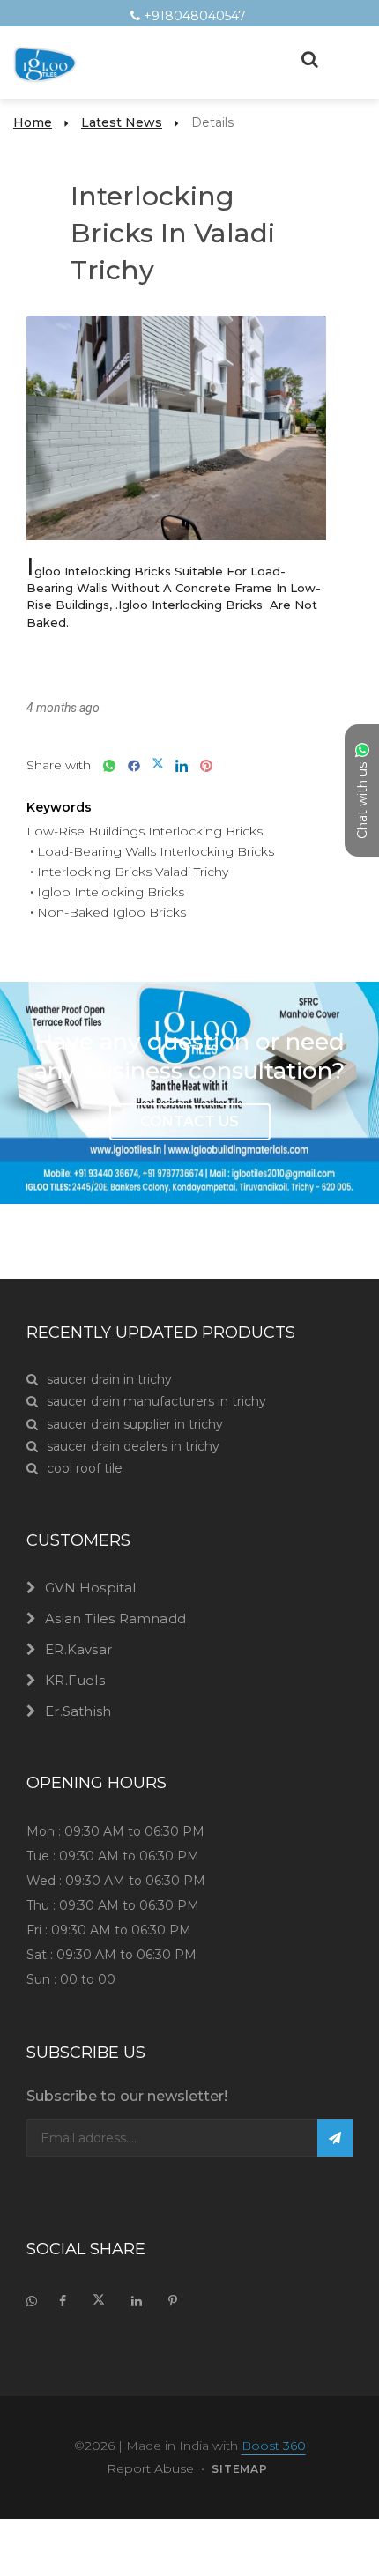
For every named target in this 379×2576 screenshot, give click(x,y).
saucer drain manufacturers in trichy (156, 1401)
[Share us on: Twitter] (153, 765)
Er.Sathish (78, 1711)
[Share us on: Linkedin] (137, 2301)
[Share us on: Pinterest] (202, 765)
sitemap (240, 2469)
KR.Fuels (75, 1680)
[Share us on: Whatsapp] (105, 765)
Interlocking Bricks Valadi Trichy (133, 872)
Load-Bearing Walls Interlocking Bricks (156, 851)
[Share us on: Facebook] (130, 765)
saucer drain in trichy (109, 1379)
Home (33, 122)
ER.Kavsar (78, 1649)
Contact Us (189, 1121)
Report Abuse (150, 2468)
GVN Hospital (90, 1588)
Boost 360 (274, 2446)
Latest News (122, 122)
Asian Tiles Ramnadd (115, 1618)
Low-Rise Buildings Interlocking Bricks (145, 831)
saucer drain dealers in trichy (133, 1446)
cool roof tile (85, 1468)
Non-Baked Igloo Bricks (111, 912)
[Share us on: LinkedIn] (177, 765)
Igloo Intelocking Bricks (111, 892)
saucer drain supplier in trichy (135, 1424)
